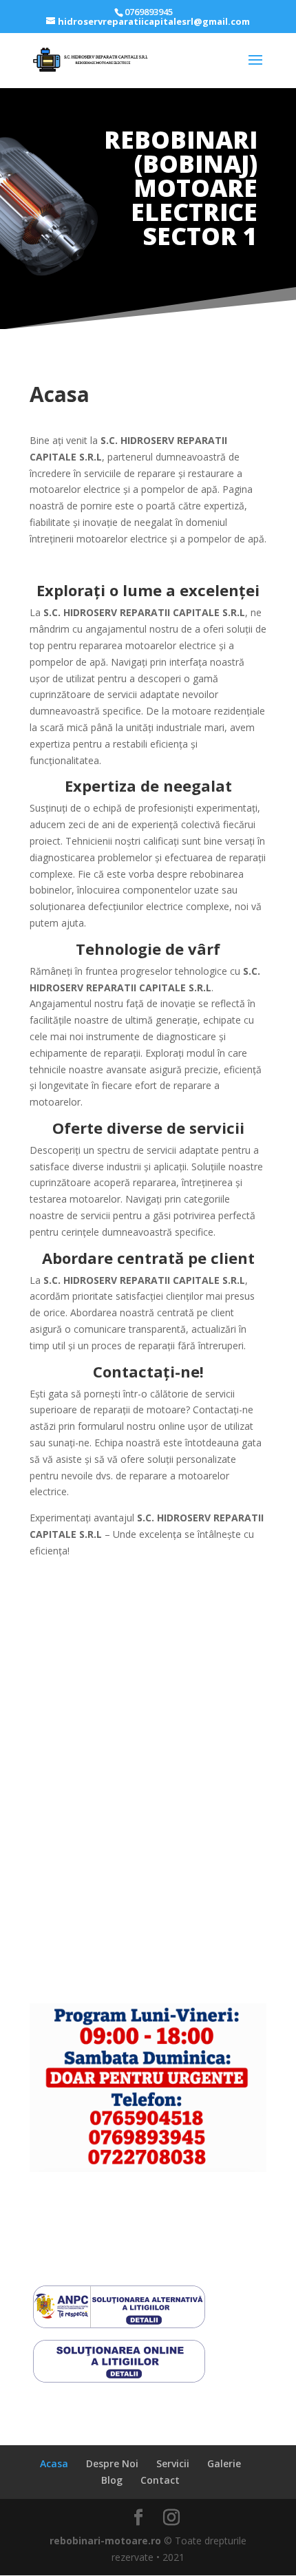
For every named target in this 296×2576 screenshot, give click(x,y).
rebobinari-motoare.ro (105, 2541)
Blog (112, 2480)
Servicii (173, 2463)
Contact (160, 2480)
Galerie (224, 2463)
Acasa (54, 2463)
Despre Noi (112, 2463)
